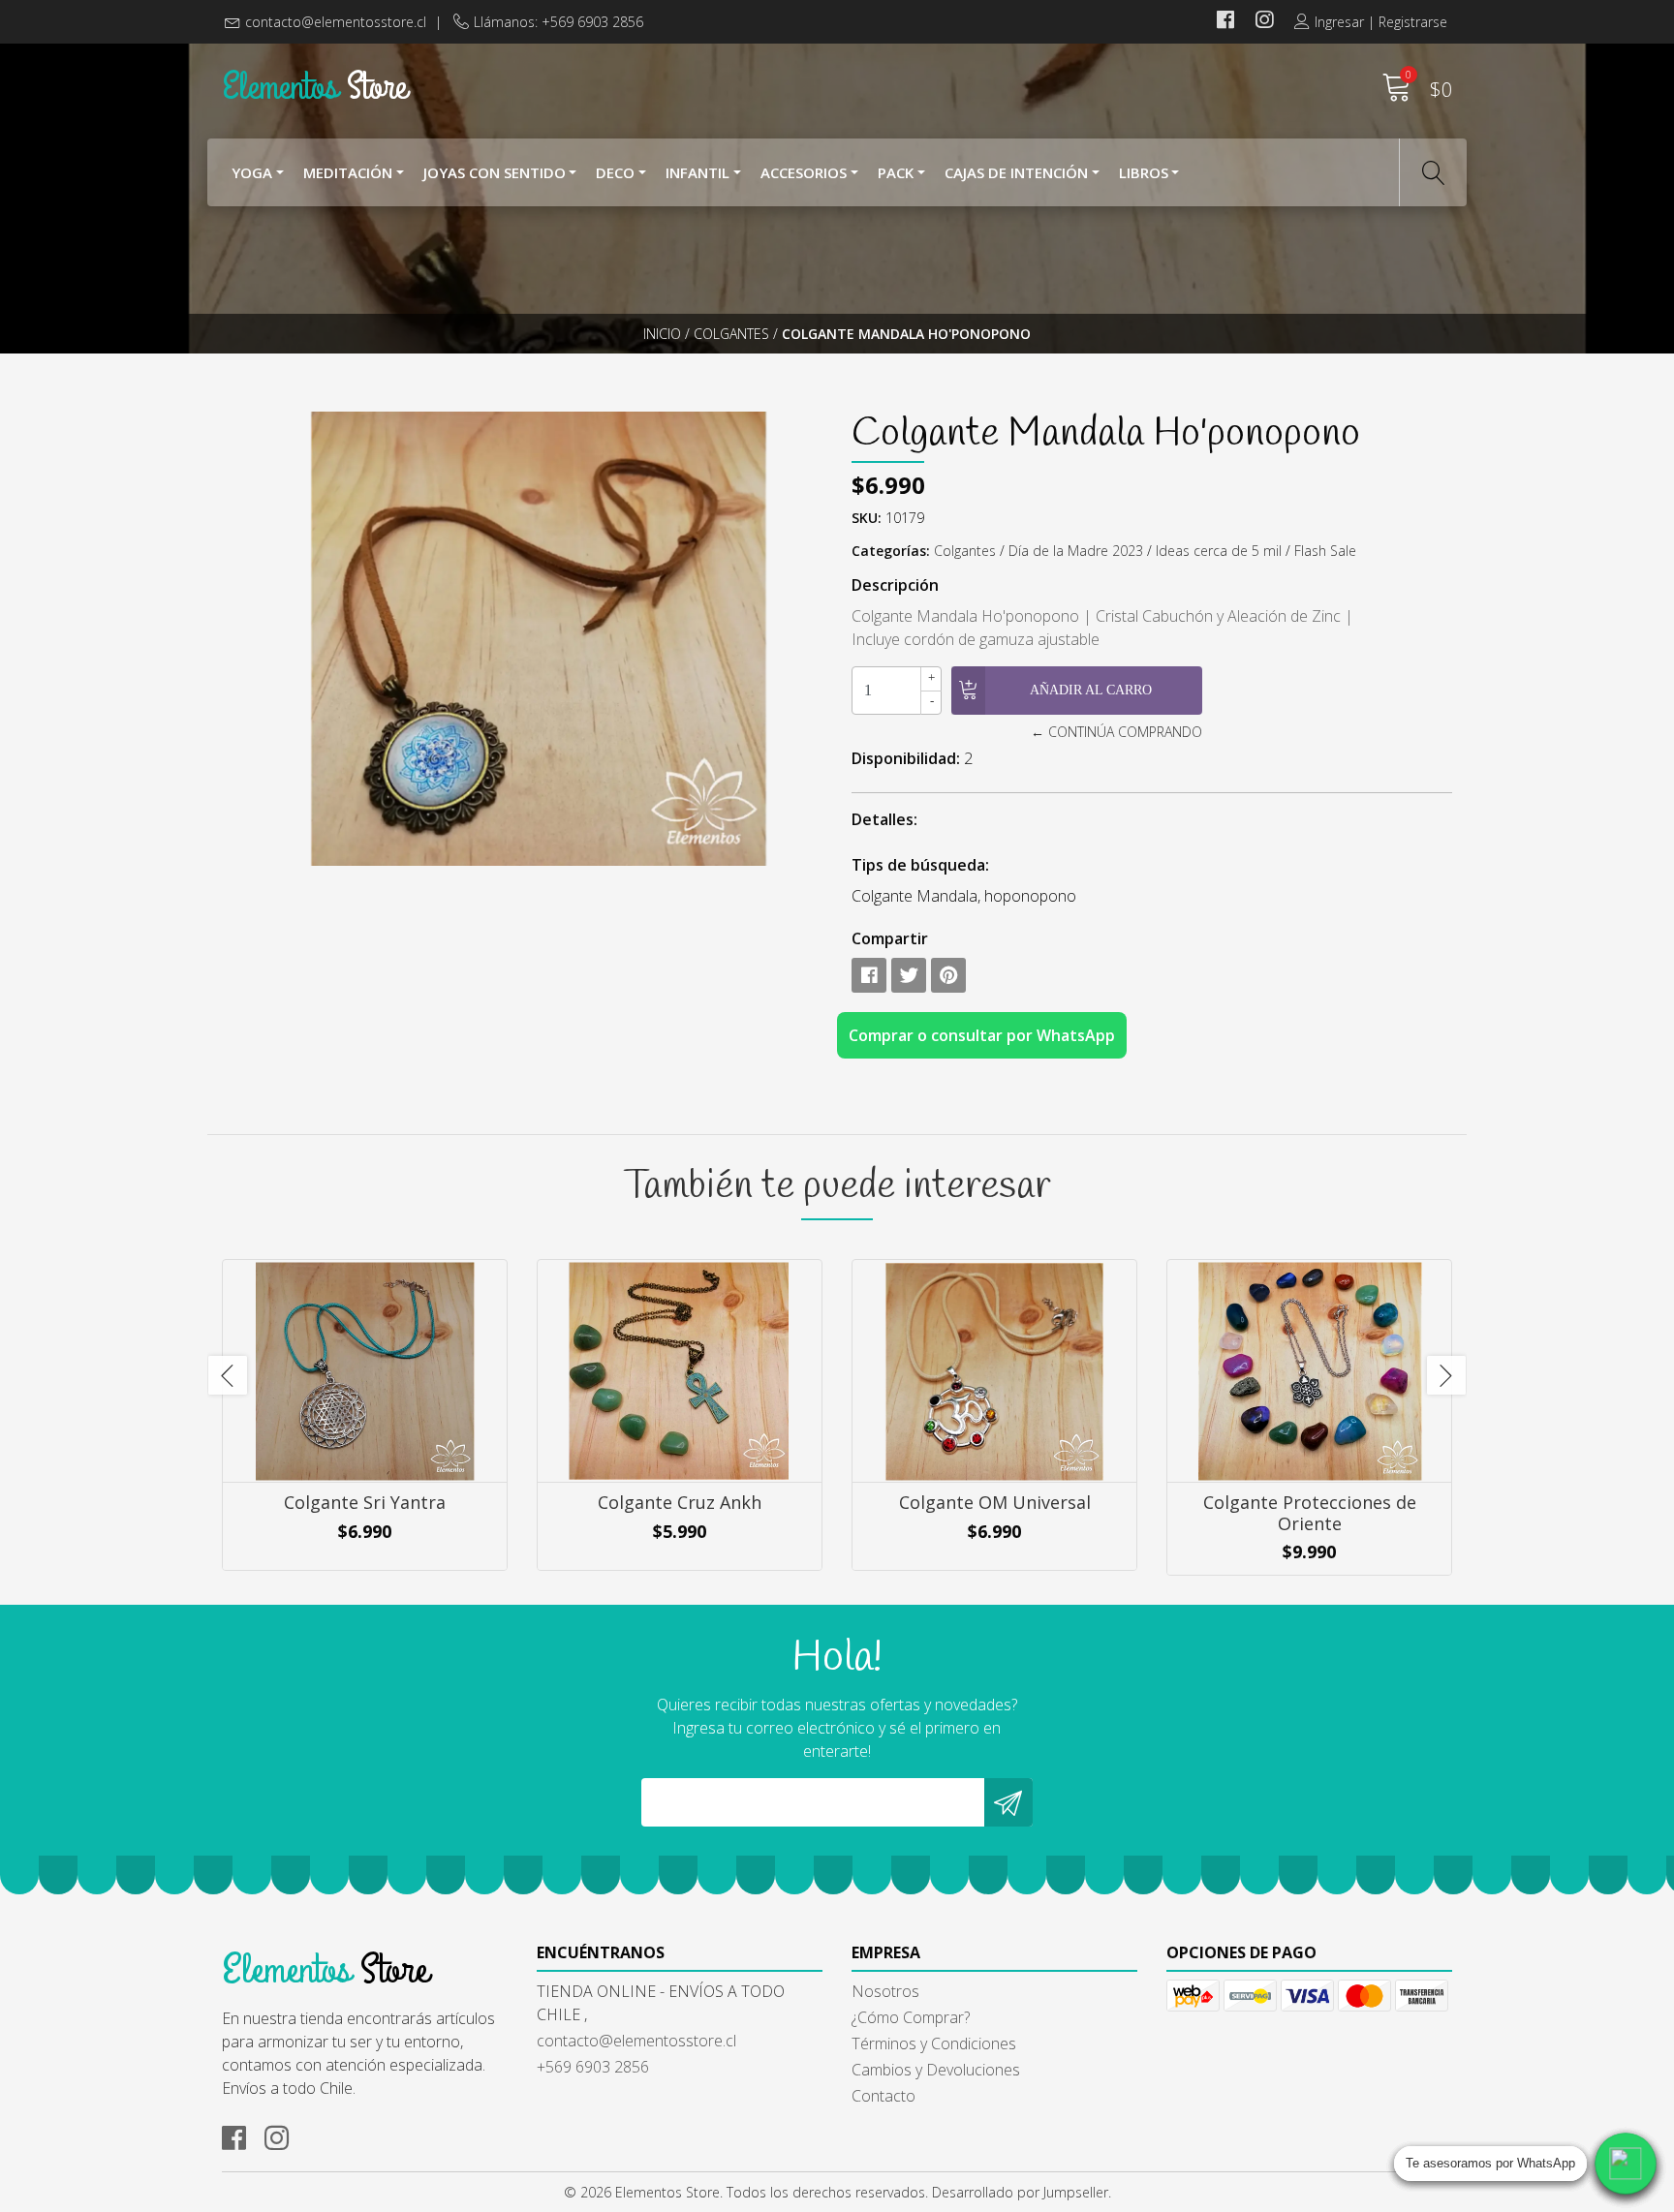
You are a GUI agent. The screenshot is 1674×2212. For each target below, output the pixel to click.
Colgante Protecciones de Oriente (1310, 1513)
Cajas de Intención (1016, 172)
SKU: (867, 518)
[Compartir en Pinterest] (948, 975)
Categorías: (891, 551)
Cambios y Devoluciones (936, 2070)
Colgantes (731, 334)
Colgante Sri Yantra (365, 1502)
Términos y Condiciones (934, 2043)
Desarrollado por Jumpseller (1020, 2192)
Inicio (662, 334)
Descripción (895, 585)
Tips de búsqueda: (920, 865)
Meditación (348, 172)
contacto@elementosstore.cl (336, 22)
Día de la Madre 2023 (1076, 551)
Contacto (883, 2096)
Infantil (697, 172)
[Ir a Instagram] (1264, 22)
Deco (615, 172)
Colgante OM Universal (995, 1502)
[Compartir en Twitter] (909, 975)
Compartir (890, 938)
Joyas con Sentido (495, 172)
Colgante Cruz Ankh (680, 1502)
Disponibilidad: (906, 758)
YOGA (252, 172)
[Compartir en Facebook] (869, 975)
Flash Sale (1325, 551)
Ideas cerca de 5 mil (1219, 551)
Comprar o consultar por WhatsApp (982, 1035)
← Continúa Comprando (1116, 732)
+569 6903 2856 (593, 2067)
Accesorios (804, 172)
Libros (1144, 172)
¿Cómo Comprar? (911, 2017)
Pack (896, 172)
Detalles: (884, 819)
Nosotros (885, 1991)
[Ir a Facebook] (1225, 22)
